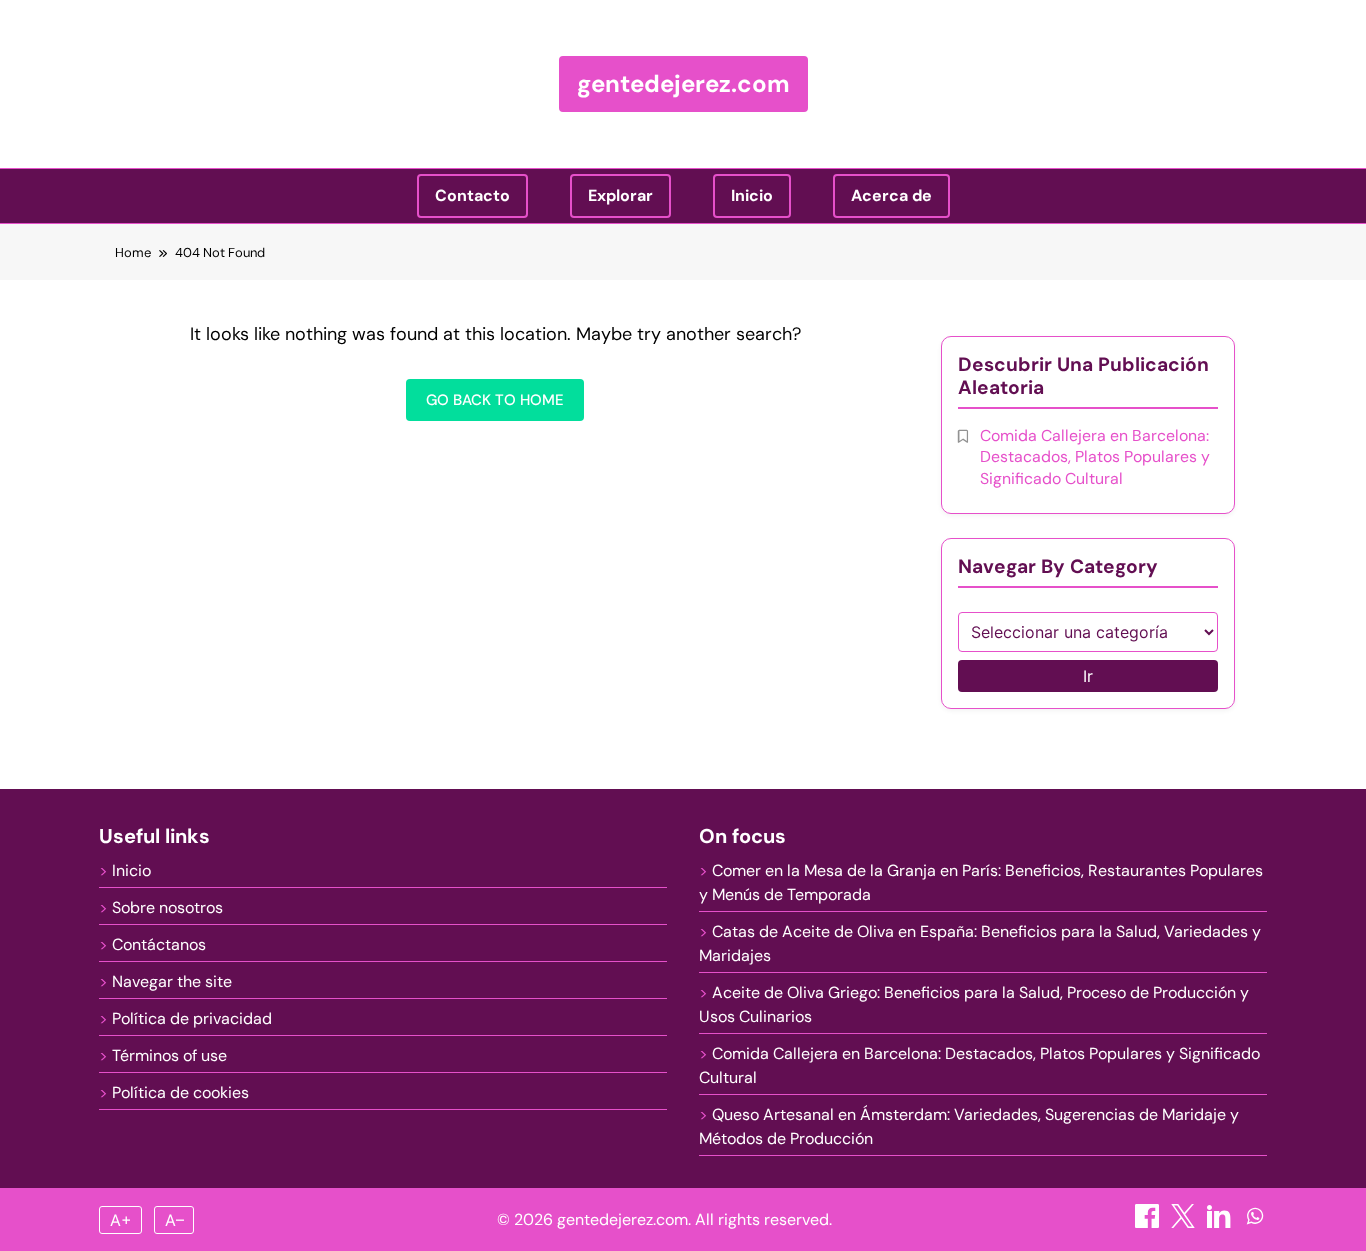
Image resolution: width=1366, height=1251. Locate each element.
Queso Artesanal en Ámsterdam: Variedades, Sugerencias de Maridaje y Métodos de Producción (969, 1126)
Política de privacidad (192, 1018)
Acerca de (891, 195)
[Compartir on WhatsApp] (1255, 1222)
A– (174, 1220)
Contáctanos (159, 944)
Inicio (752, 195)
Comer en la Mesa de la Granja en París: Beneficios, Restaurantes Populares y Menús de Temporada (981, 882)
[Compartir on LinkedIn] (1221, 1222)
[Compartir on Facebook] (1149, 1222)
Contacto (472, 195)
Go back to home (495, 400)
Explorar (620, 195)
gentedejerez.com (683, 83)
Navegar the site (172, 981)
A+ (121, 1220)
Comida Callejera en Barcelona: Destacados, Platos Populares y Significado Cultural (1095, 457)
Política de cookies (180, 1092)
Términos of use (169, 1055)
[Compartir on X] (1185, 1222)
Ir (1088, 676)
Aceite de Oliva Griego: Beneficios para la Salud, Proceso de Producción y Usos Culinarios (974, 1004)
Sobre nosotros (167, 907)
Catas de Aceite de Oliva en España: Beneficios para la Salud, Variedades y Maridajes (980, 943)
